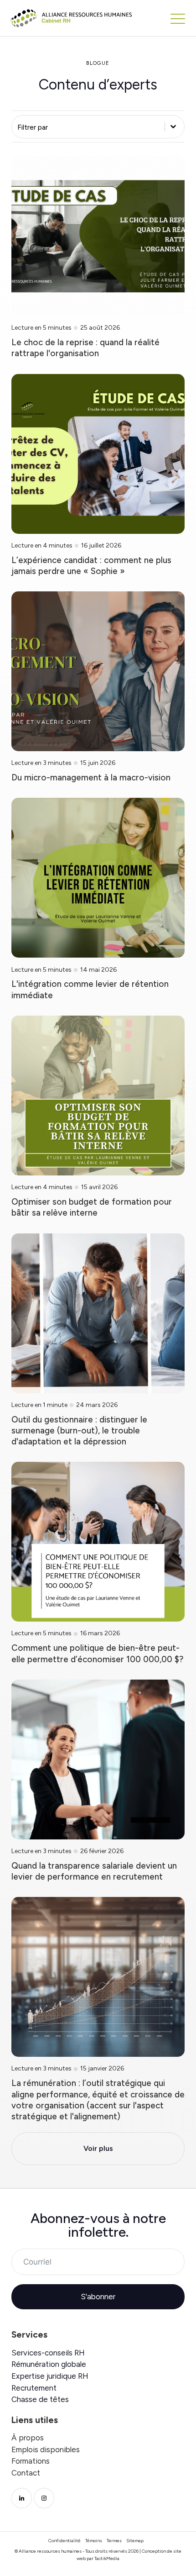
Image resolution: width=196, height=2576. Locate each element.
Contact (26, 2473)
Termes (114, 2541)
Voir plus (98, 2148)
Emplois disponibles (46, 2450)
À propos (28, 2438)
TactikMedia (107, 2558)
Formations (31, 2461)
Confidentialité (64, 2541)
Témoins (94, 2541)
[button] (178, 18)
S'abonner (98, 2297)
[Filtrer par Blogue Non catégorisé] (98, 127)
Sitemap (135, 2541)
